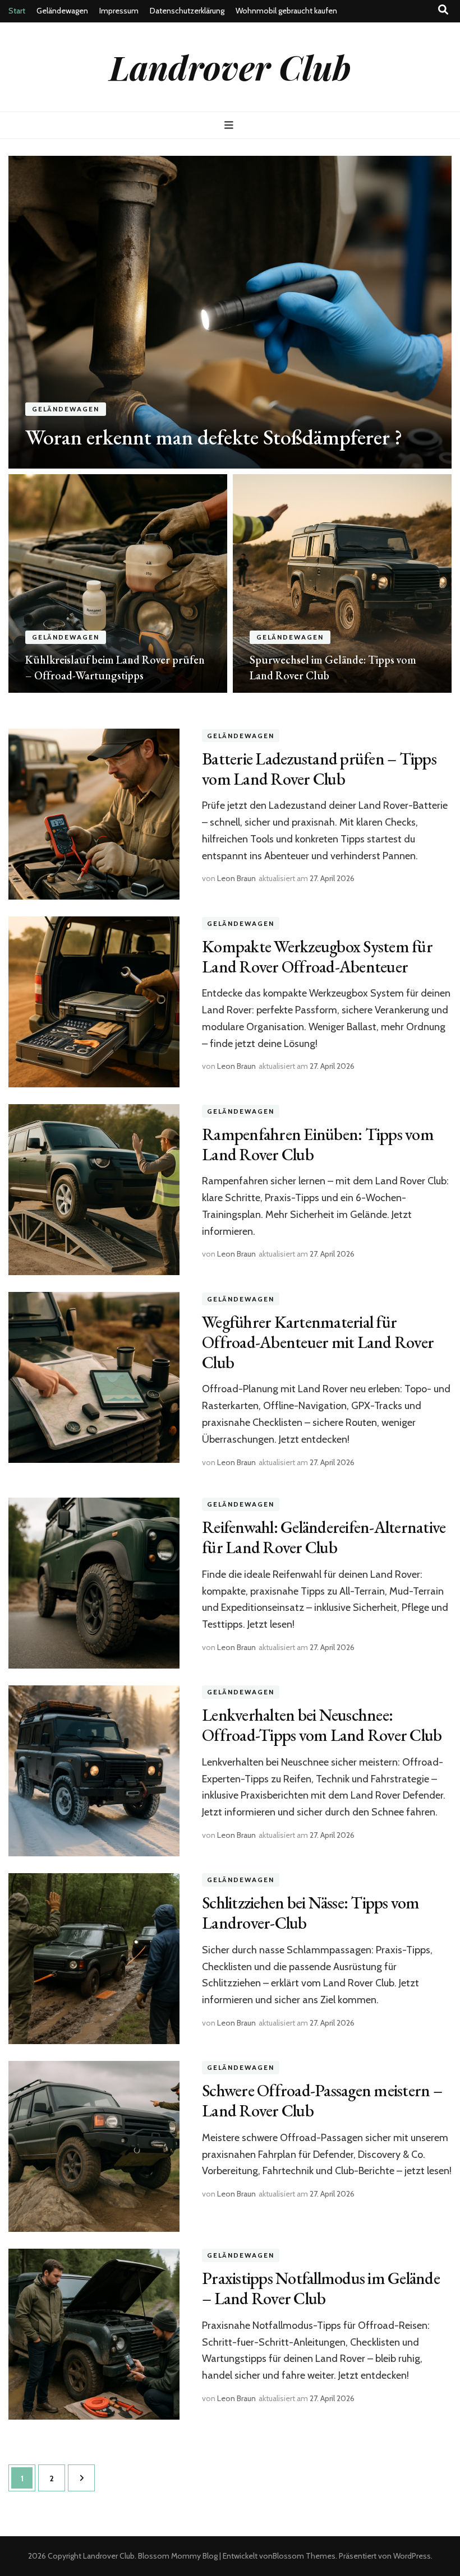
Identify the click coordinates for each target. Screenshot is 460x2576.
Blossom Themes (304, 2556)
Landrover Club (230, 67)
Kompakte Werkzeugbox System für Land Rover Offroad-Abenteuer (317, 956)
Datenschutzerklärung (187, 11)
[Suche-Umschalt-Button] (443, 10)
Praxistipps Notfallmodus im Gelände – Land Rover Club (321, 2288)
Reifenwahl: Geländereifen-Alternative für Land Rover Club (324, 1537)
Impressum (119, 11)
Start (17, 11)
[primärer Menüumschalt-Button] (230, 125)
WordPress (412, 2556)
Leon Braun (236, 878)
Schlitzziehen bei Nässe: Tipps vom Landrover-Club (311, 1913)
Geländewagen (62, 11)
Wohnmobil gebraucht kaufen (286, 11)
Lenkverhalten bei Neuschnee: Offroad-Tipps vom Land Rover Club (322, 1725)
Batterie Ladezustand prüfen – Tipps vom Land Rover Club (319, 769)
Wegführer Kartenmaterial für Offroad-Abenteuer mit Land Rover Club (318, 1342)
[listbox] (230, 424)
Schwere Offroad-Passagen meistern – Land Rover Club (322, 2100)
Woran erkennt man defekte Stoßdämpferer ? (214, 437)
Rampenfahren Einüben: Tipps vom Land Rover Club (318, 1144)
